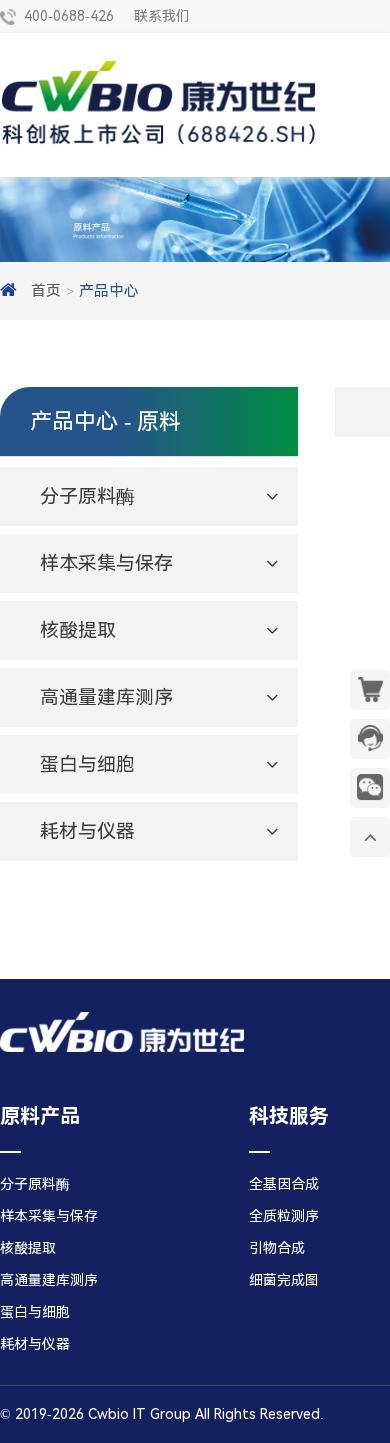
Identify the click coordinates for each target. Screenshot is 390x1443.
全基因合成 (284, 1184)
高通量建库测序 (49, 1280)
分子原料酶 (35, 1184)
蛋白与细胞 (35, 1312)
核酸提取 (28, 1248)
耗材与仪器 (35, 1344)
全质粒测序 (284, 1216)
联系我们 (162, 16)
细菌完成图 (284, 1280)
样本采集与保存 (49, 1216)
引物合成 (277, 1248)
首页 (46, 291)
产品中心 (109, 291)
